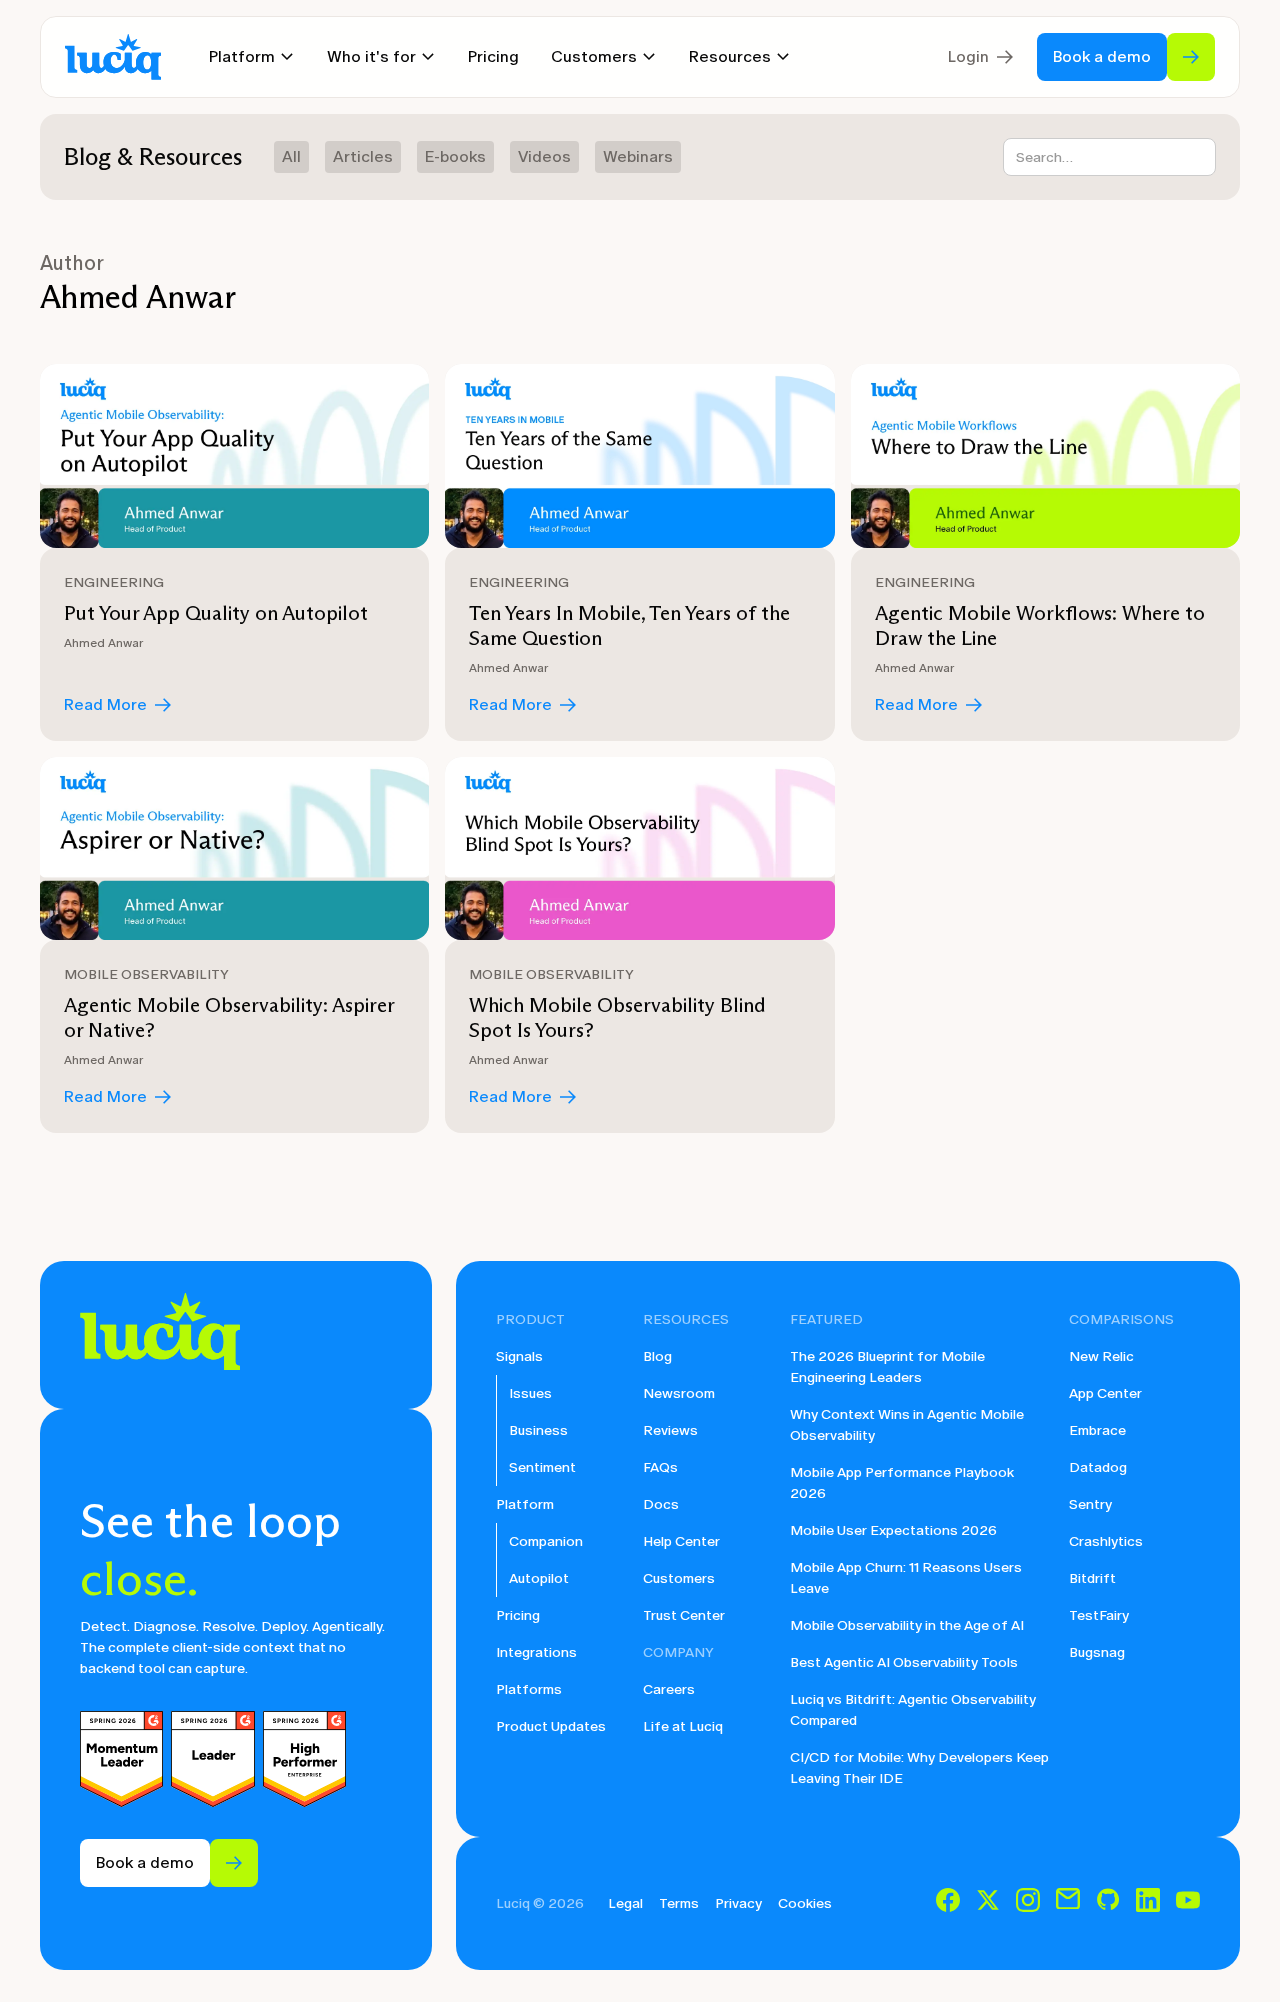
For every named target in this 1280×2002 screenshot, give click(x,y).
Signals (519, 1356)
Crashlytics (1106, 1541)
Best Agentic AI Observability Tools (904, 1662)
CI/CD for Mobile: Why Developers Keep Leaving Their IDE (919, 1768)
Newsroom (679, 1393)
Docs (661, 1504)
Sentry (1090, 1504)
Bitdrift (1092, 1578)
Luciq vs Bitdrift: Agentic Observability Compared (913, 1710)
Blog (657, 1356)
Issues (530, 1393)
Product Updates (551, 1726)
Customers (679, 1578)
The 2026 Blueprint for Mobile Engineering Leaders (887, 1367)
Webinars (638, 156)
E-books (455, 156)
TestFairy (1099, 1615)
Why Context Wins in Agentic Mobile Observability (907, 1425)
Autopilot (539, 1578)
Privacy (738, 1903)
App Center (1105, 1393)
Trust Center (684, 1615)
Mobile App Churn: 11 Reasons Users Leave (906, 1578)
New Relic (1101, 1356)
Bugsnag (1097, 1652)
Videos (544, 156)
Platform (525, 1504)
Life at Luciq (683, 1726)
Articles (363, 156)
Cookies (805, 1903)
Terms (679, 1903)
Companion (546, 1541)
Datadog (1098, 1467)
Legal (625, 1903)
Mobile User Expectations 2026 (893, 1530)
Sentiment (542, 1467)
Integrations (536, 1652)
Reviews (670, 1430)
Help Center (681, 1541)
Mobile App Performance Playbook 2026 (902, 1483)
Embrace (1097, 1430)
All (291, 156)
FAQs (660, 1467)
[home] (113, 57)
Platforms (529, 1689)
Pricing (493, 56)
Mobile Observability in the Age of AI (907, 1625)
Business (538, 1430)
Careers (669, 1689)
